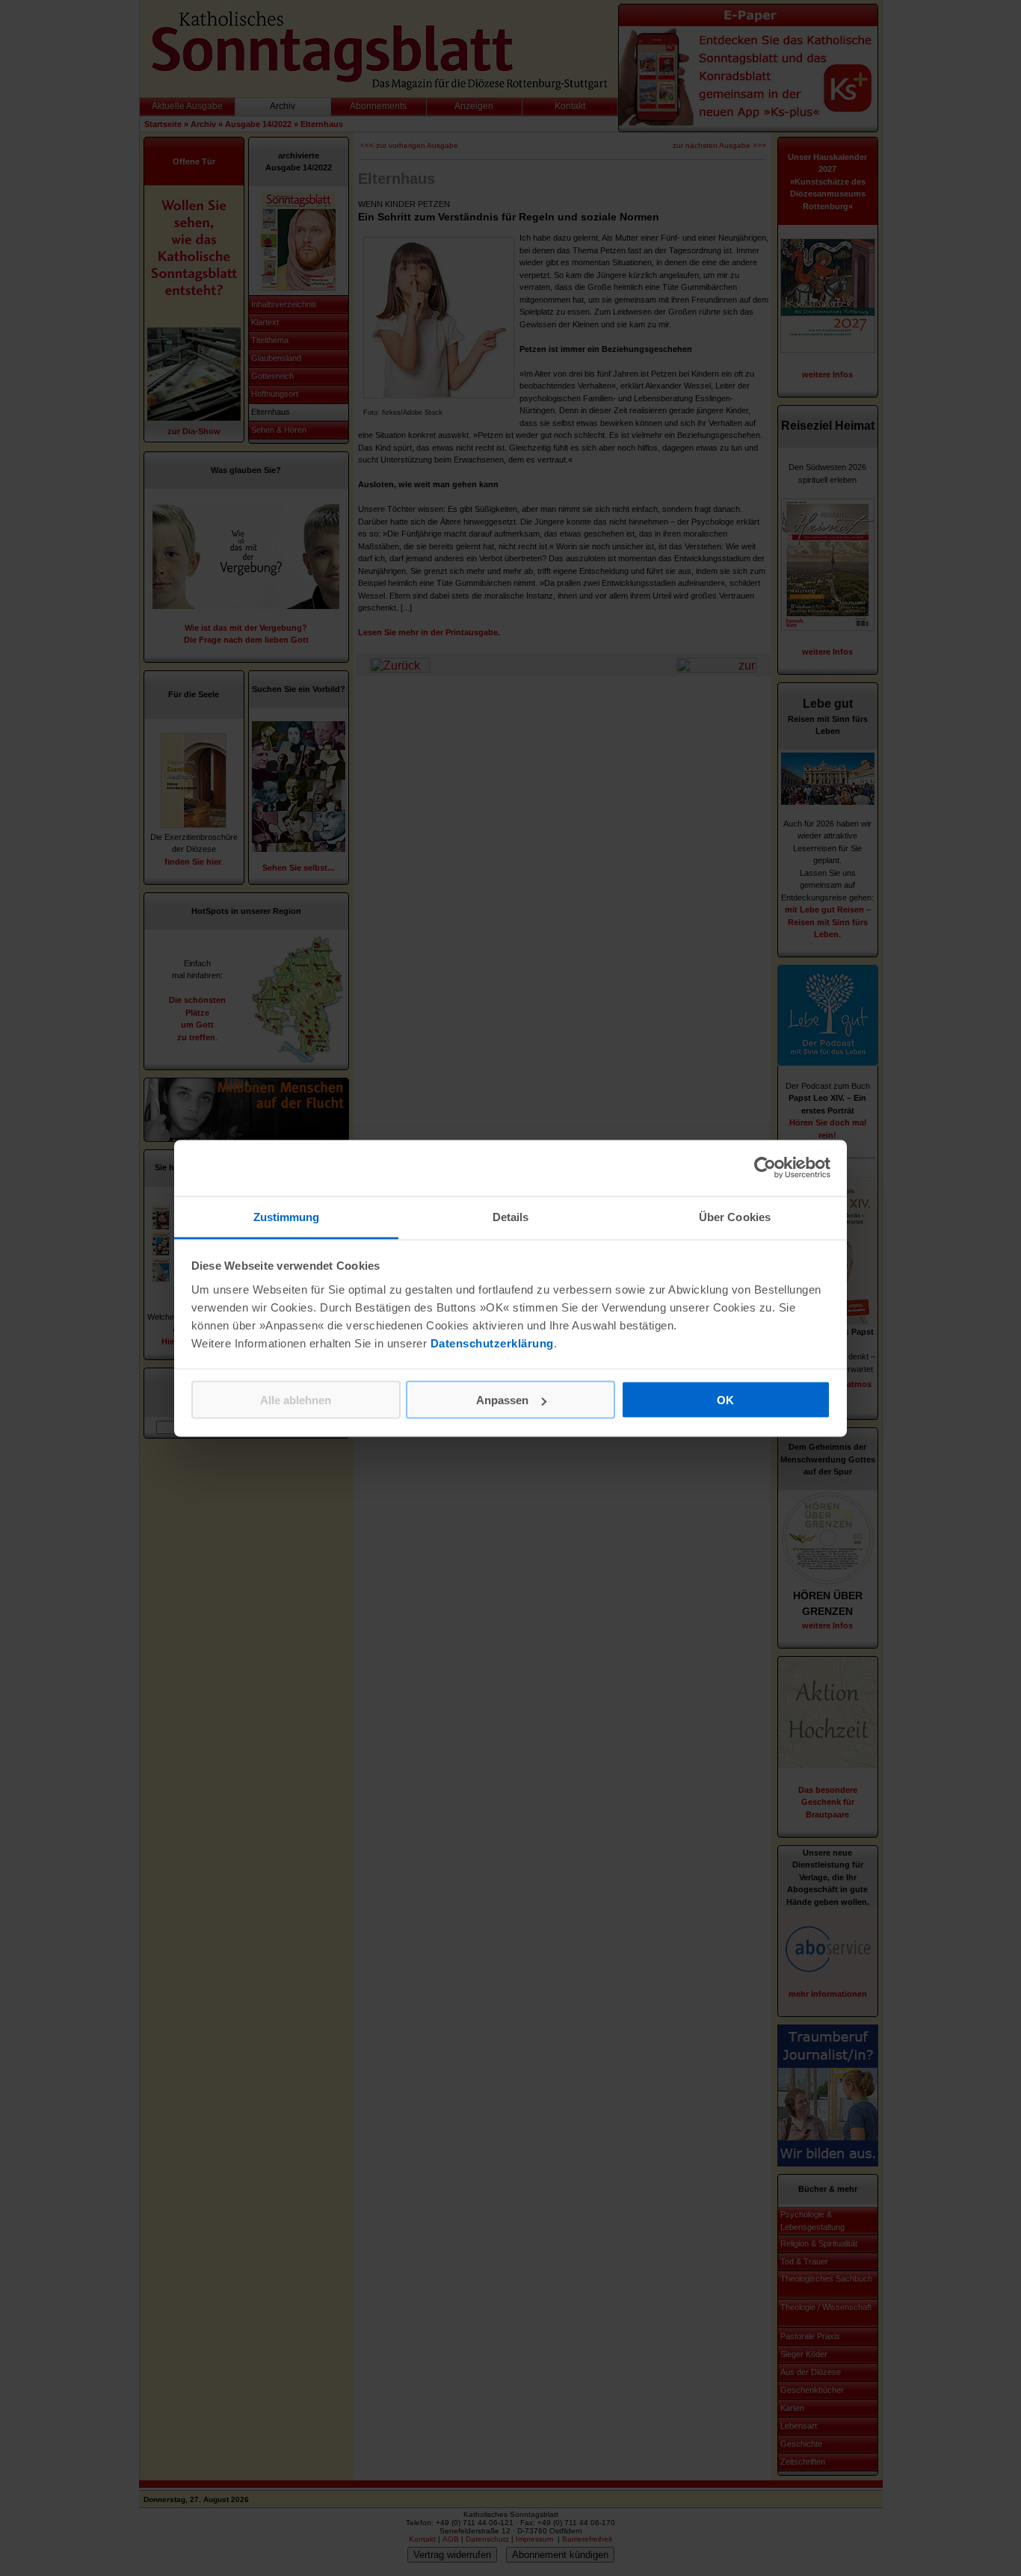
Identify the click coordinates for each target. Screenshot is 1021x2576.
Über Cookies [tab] (735, 1216)
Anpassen (502, 1400)
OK (725, 1400)
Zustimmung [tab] (287, 1216)
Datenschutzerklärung (492, 1343)
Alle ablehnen (296, 1400)
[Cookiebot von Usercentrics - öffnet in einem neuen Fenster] (765, 1168)
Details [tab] (511, 1216)
